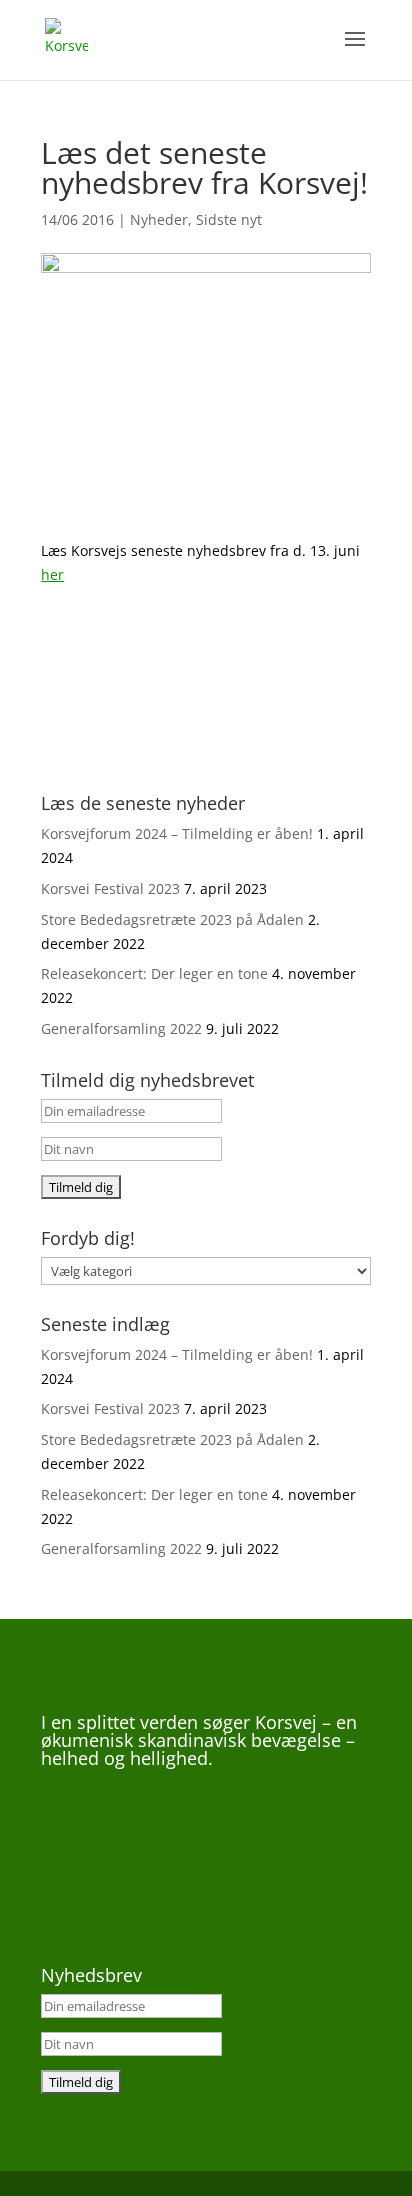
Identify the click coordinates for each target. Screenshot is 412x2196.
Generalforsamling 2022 (121, 1028)
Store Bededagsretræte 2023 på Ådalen (172, 919)
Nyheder (159, 219)
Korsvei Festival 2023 (110, 888)
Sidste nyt (229, 219)
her (52, 574)
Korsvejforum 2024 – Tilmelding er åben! (177, 833)
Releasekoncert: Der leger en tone (154, 973)
